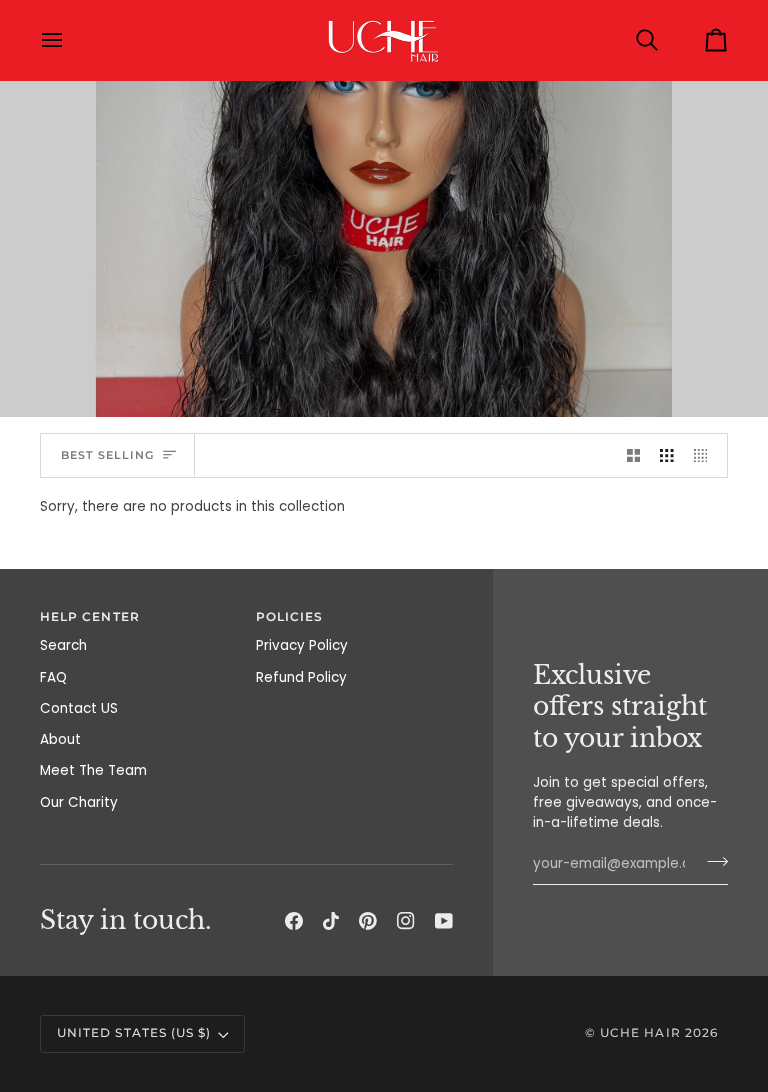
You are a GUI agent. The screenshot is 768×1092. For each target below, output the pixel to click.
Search (63, 645)
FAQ (53, 677)
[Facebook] (294, 921)
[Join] (711, 861)
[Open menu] (70, 40)
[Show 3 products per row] (667, 455)
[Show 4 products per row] (706, 455)
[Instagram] (406, 921)
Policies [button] (290, 617)
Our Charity (79, 802)
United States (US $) (134, 1033)
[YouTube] (444, 921)
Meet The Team (93, 770)
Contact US (79, 708)
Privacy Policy (302, 645)
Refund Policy (301, 677)
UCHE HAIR (640, 1033)
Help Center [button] (90, 617)
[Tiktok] (331, 921)
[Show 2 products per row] (634, 455)
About (60, 739)
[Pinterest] (368, 921)
